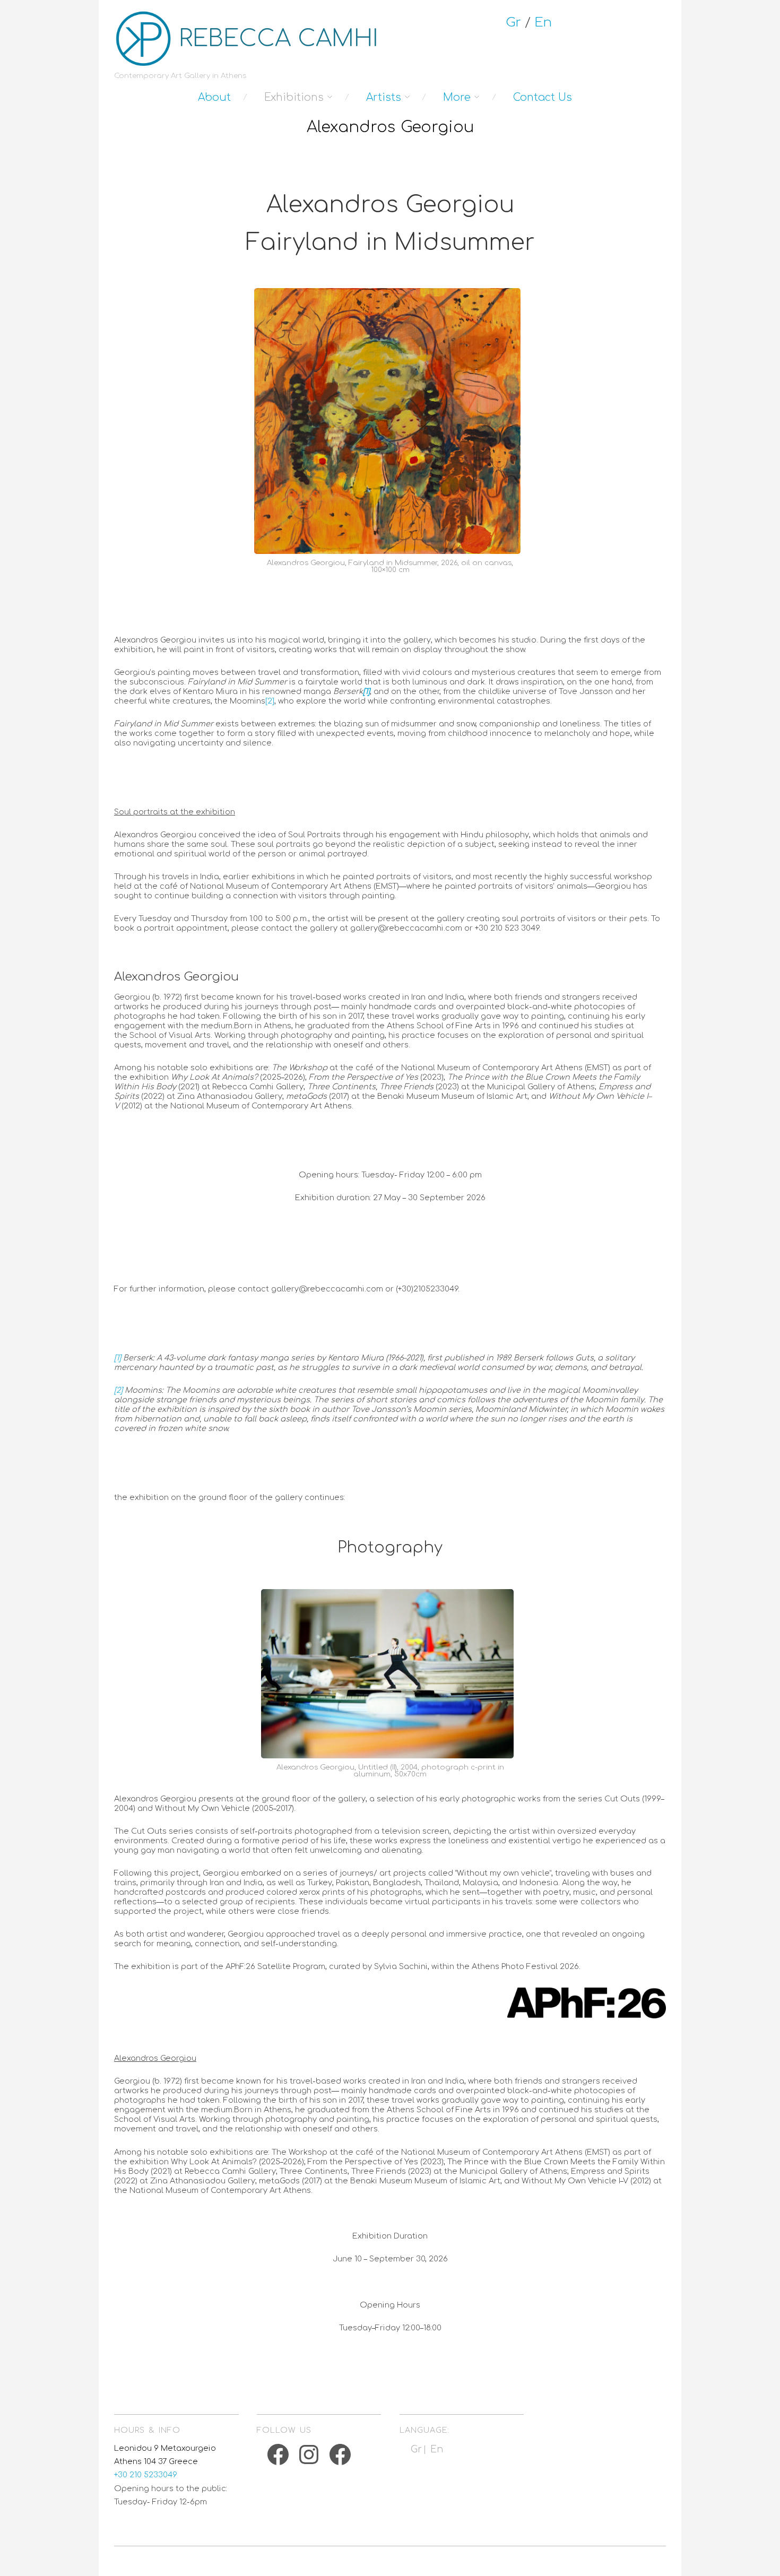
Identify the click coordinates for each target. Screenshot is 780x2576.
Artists (384, 97)
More (457, 97)
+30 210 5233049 (146, 2475)
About (214, 97)
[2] (270, 701)
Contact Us (543, 97)
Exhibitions (294, 97)
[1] (118, 1358)
